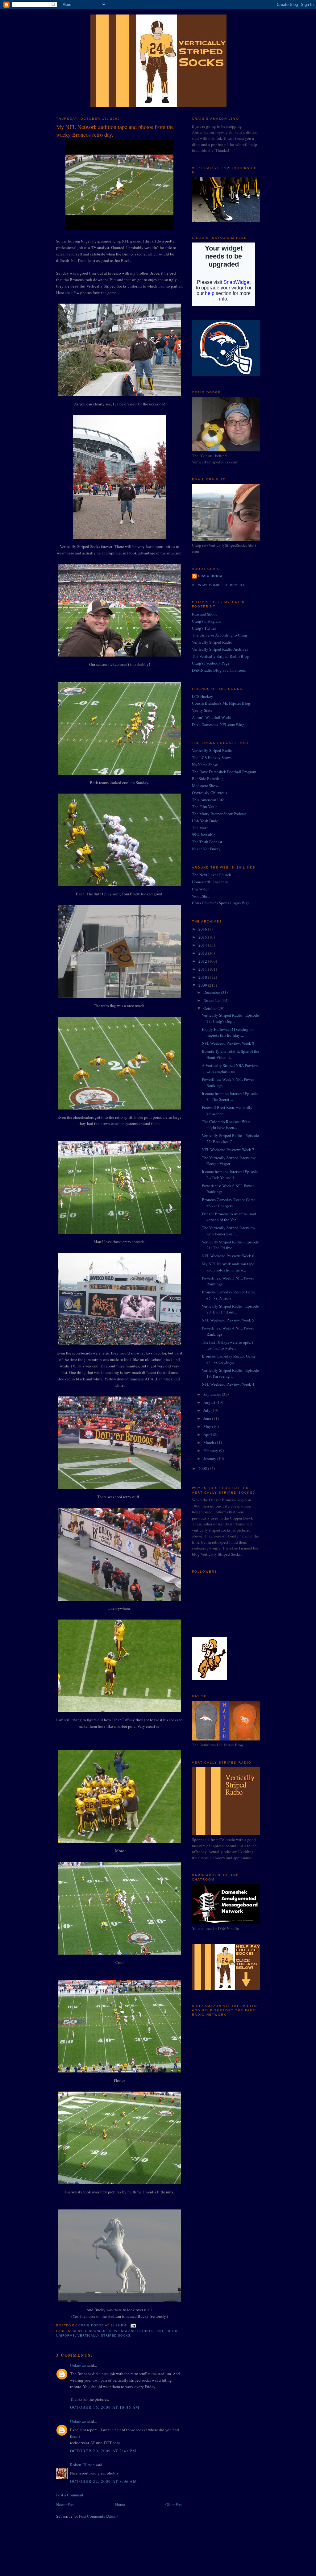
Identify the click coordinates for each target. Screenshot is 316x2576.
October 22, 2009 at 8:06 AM (104, 2481)
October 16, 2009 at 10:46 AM (105, 2407)
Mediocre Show (205, 786)
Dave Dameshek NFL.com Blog (218, 724)
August (210, 1402)
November (212, 1000)
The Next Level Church (212, 875)
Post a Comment (70, 2495)
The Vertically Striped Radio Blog (220, 656)
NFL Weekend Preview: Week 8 (228, 1043)
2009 (203, 985)
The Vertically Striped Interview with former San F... (229, 1231)
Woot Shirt (201, 896)
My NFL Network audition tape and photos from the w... (228, 1267)
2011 (203, 969)
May (208, 1426)
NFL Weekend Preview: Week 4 (228, 1384)
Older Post (174, 2504)
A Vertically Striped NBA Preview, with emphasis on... (230, 1068)
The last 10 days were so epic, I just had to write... (228, 1345)
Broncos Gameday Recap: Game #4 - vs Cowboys (229, 1359)
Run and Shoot (204, 614)
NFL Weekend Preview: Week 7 (228, 1150)
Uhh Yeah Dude (205, 821)
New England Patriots (132, 2331)
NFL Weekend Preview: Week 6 (228, 1256)
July (207, 1410)
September (213, 1394)
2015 (203, 937)
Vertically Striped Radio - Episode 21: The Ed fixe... (230, 1245)
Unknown (78, 2365)
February (211, 1450)
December (212, 992)
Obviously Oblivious (210, 793)
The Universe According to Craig (220, 635)
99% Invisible (204, 835)
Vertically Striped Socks (104, 2335)
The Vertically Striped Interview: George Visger (229, 1161)
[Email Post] (133, 2326)
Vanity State (202, 710)
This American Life (208, 800)
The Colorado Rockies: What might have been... (226, 1125)
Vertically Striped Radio (212, 642)
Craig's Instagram (206, 621)
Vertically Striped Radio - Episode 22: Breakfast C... (230, 1139)
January (210, 1458)
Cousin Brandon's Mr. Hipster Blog (221, 703)
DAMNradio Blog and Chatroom (219, 670)
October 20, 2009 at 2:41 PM (103, 2451)
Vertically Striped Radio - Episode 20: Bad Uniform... (230, 1309)
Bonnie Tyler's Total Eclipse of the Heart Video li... (231, 1054)
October (210, 1008)
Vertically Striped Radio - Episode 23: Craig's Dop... (230, 1018)
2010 (203, 977)
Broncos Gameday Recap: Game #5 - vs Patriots (229, 1295)
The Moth (200, 828)
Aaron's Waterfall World (212, 717)
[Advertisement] (223, 2063)
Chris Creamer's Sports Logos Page (221, 903)
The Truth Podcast (207, 842)
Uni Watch (201, 889)
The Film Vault (204, 807)
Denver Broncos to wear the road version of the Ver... (229, 1217)
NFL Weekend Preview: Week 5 (228, 1320)
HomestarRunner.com (210, 882)
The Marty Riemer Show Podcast (219, 814)
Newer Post (65, 2504)
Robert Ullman (82, 2465)
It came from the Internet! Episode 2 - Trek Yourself (230, 1175)
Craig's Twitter (204, 628)
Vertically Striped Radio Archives (220, 649)
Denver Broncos (90, 2331)
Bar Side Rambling (208, 778)
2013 (203, 953)
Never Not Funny (206, 849)
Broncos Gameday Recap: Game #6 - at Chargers (229, 1203)
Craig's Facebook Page (211, 663)
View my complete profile (219, 585)
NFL (161, 2331)
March (209, 1442)
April (208, 1434)
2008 (203, 1468)
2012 (203, 961)
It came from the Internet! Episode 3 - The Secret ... (230, 1097)
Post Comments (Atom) (98, 2516)
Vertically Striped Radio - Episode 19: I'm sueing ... (230, 1373)
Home (120, 2504)
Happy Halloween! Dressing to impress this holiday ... (227, 1032)
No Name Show (205, 765)
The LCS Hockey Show (211, 757)
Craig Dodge (211, 576)
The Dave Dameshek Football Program (224, 772)
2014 (203, 945)
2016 (203, 929)
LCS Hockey (203, 696)
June (208, 1418)
